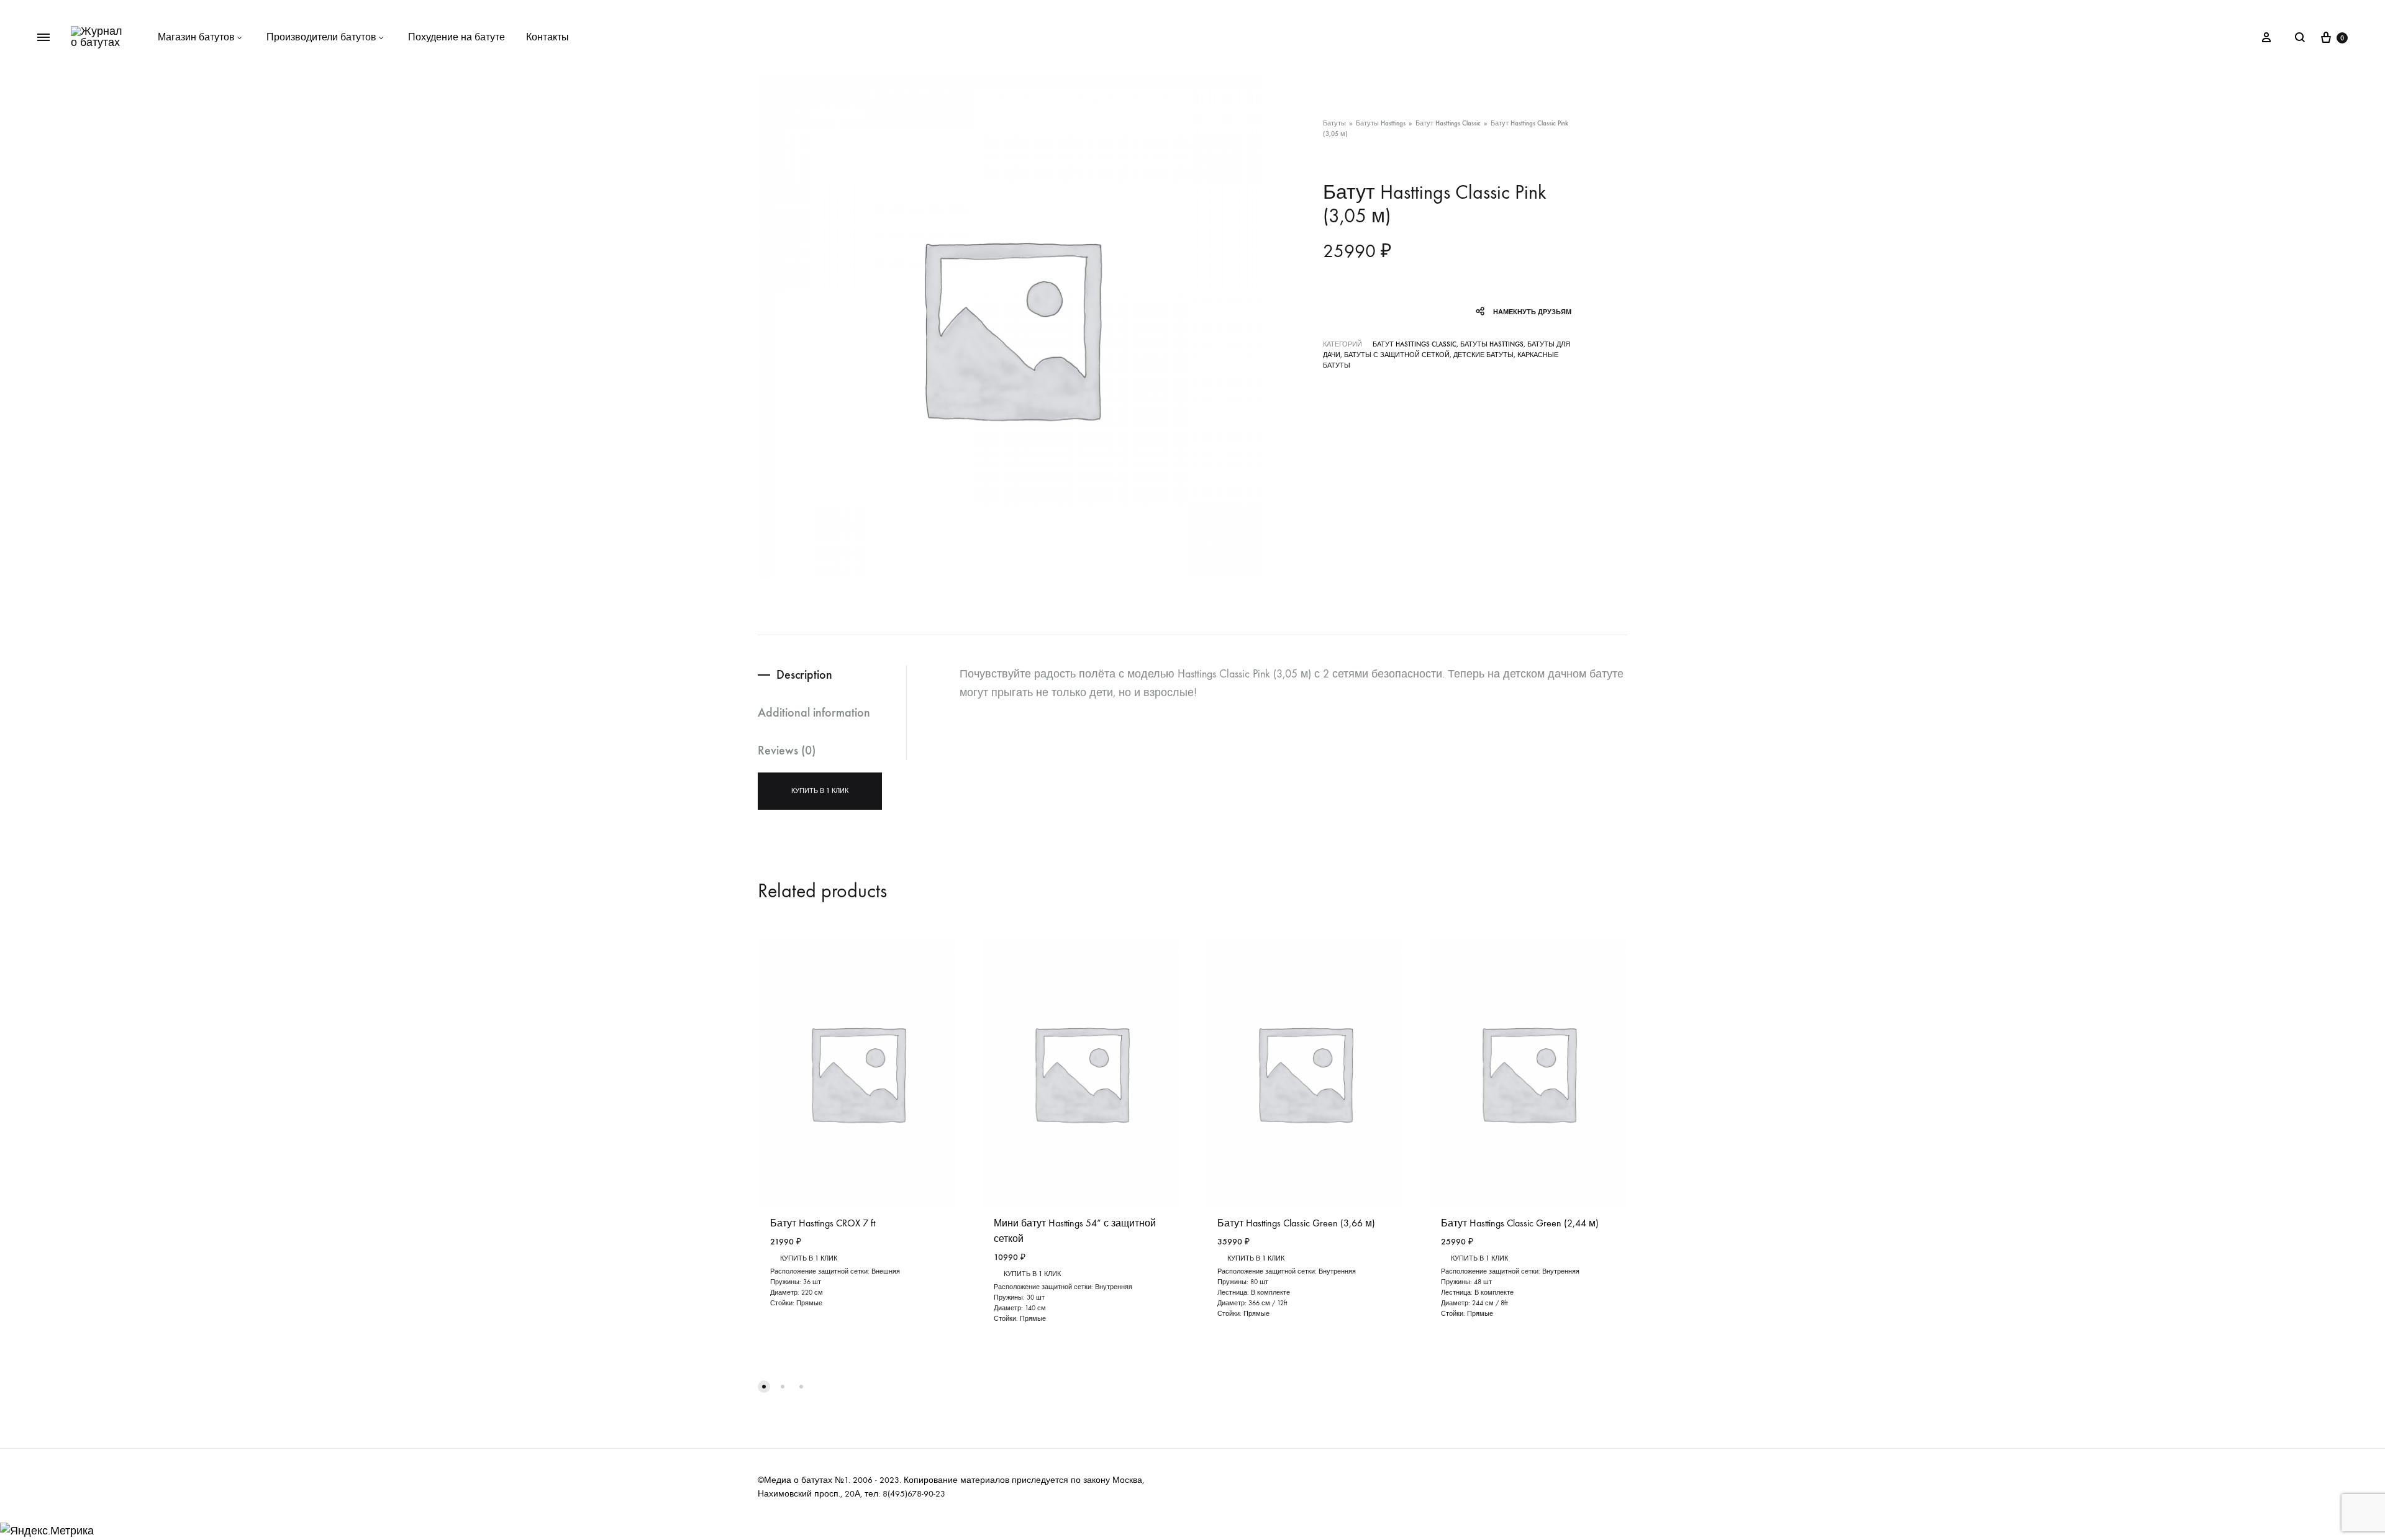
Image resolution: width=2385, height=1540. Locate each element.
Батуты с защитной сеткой (1397, 355)
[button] (764, 1387)
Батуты (1334, 123)
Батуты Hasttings (1381, 123)
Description (804, 674)
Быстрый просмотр (1269, 1325)
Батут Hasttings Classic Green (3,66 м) (1296, 1223)
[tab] (832, 675)
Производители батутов (321, 37)
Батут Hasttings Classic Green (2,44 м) (1520, 1223)
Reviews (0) (787, 750)
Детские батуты (1483, 355)
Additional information (814, 712)
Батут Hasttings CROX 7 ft (823, 1223)
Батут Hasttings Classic (1448, 123)
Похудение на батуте (457, 37)
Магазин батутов (196, 37)
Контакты (547, 37)
